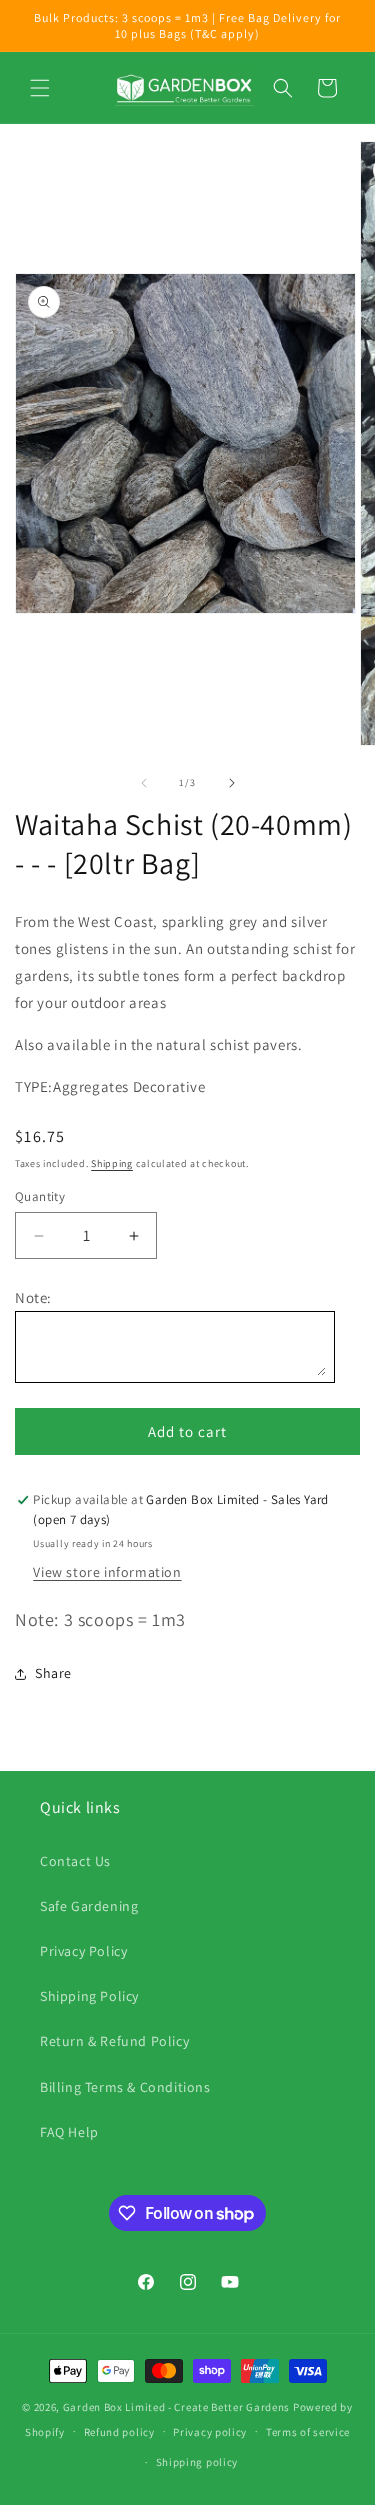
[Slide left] (144, 783)
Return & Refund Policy (114, 2041)
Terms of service (308, 2432)
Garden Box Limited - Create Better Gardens (176, 2407)
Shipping (112, 1163)
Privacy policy (210, 2432)
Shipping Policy (89, 1996)
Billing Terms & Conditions (125, 2087)
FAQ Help (69, 2132)
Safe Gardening (89, 1906)
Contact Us (75, 1861)
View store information (107, 1572)
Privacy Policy (83, 1951)
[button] (40, 88)
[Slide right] (232, 783)
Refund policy (119, 2432)
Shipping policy (197, 2462)
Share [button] (53, 1673)
